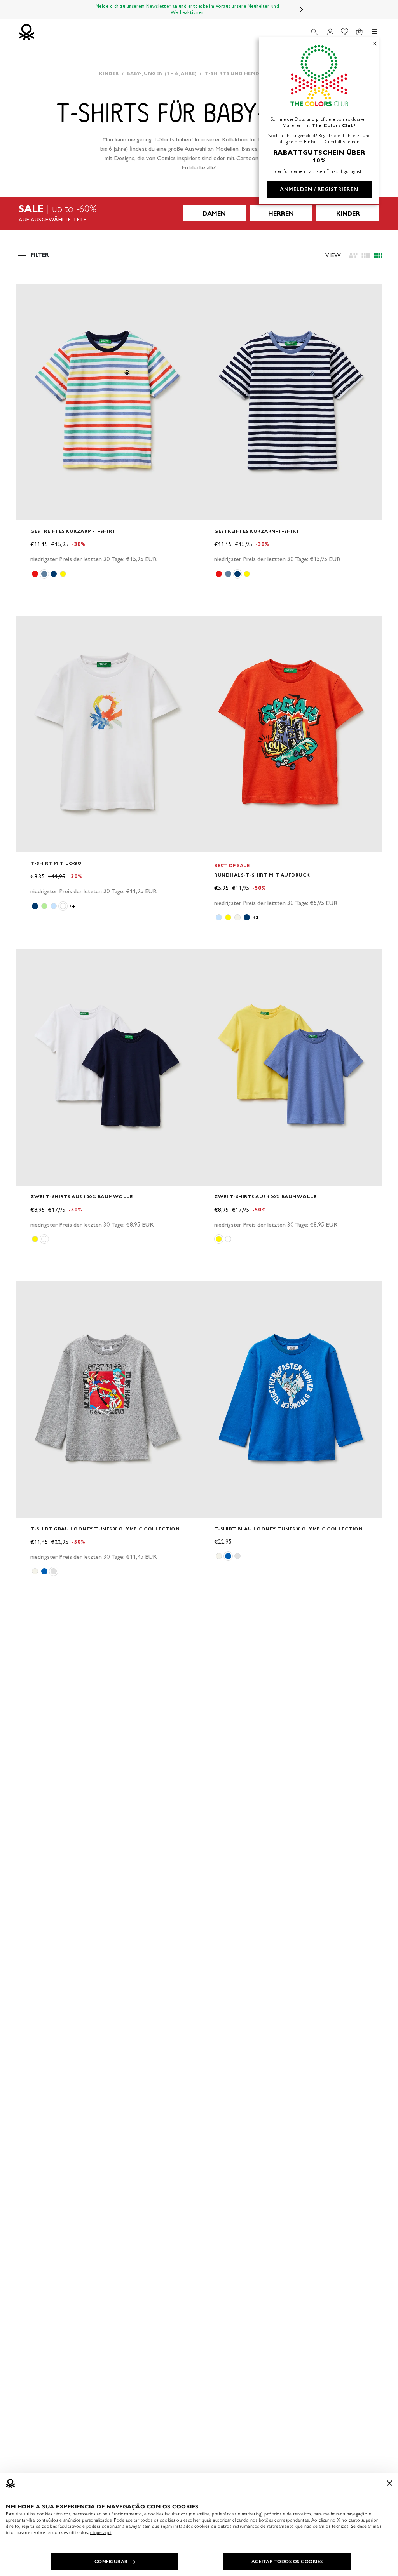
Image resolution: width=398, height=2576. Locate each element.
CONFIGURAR (111, 2562)
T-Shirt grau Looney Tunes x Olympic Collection (105, 1529)
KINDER (348, 214)
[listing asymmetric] (353, 255)
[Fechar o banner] (389, 2483)
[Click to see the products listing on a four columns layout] (366, 255)
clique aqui (101, 2532)
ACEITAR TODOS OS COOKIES (287, 2562)
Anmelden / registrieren (319, 189)
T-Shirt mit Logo (56, 863)
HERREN (281, 214)
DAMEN (214, 214)
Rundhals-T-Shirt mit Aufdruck (262, 875)
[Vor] (302, 9)
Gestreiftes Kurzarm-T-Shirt (73, 531)
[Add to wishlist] (28, 294)
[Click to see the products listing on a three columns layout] (378, 255)
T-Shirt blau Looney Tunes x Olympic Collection (288, 1529)
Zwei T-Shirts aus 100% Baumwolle (81, 1196)
